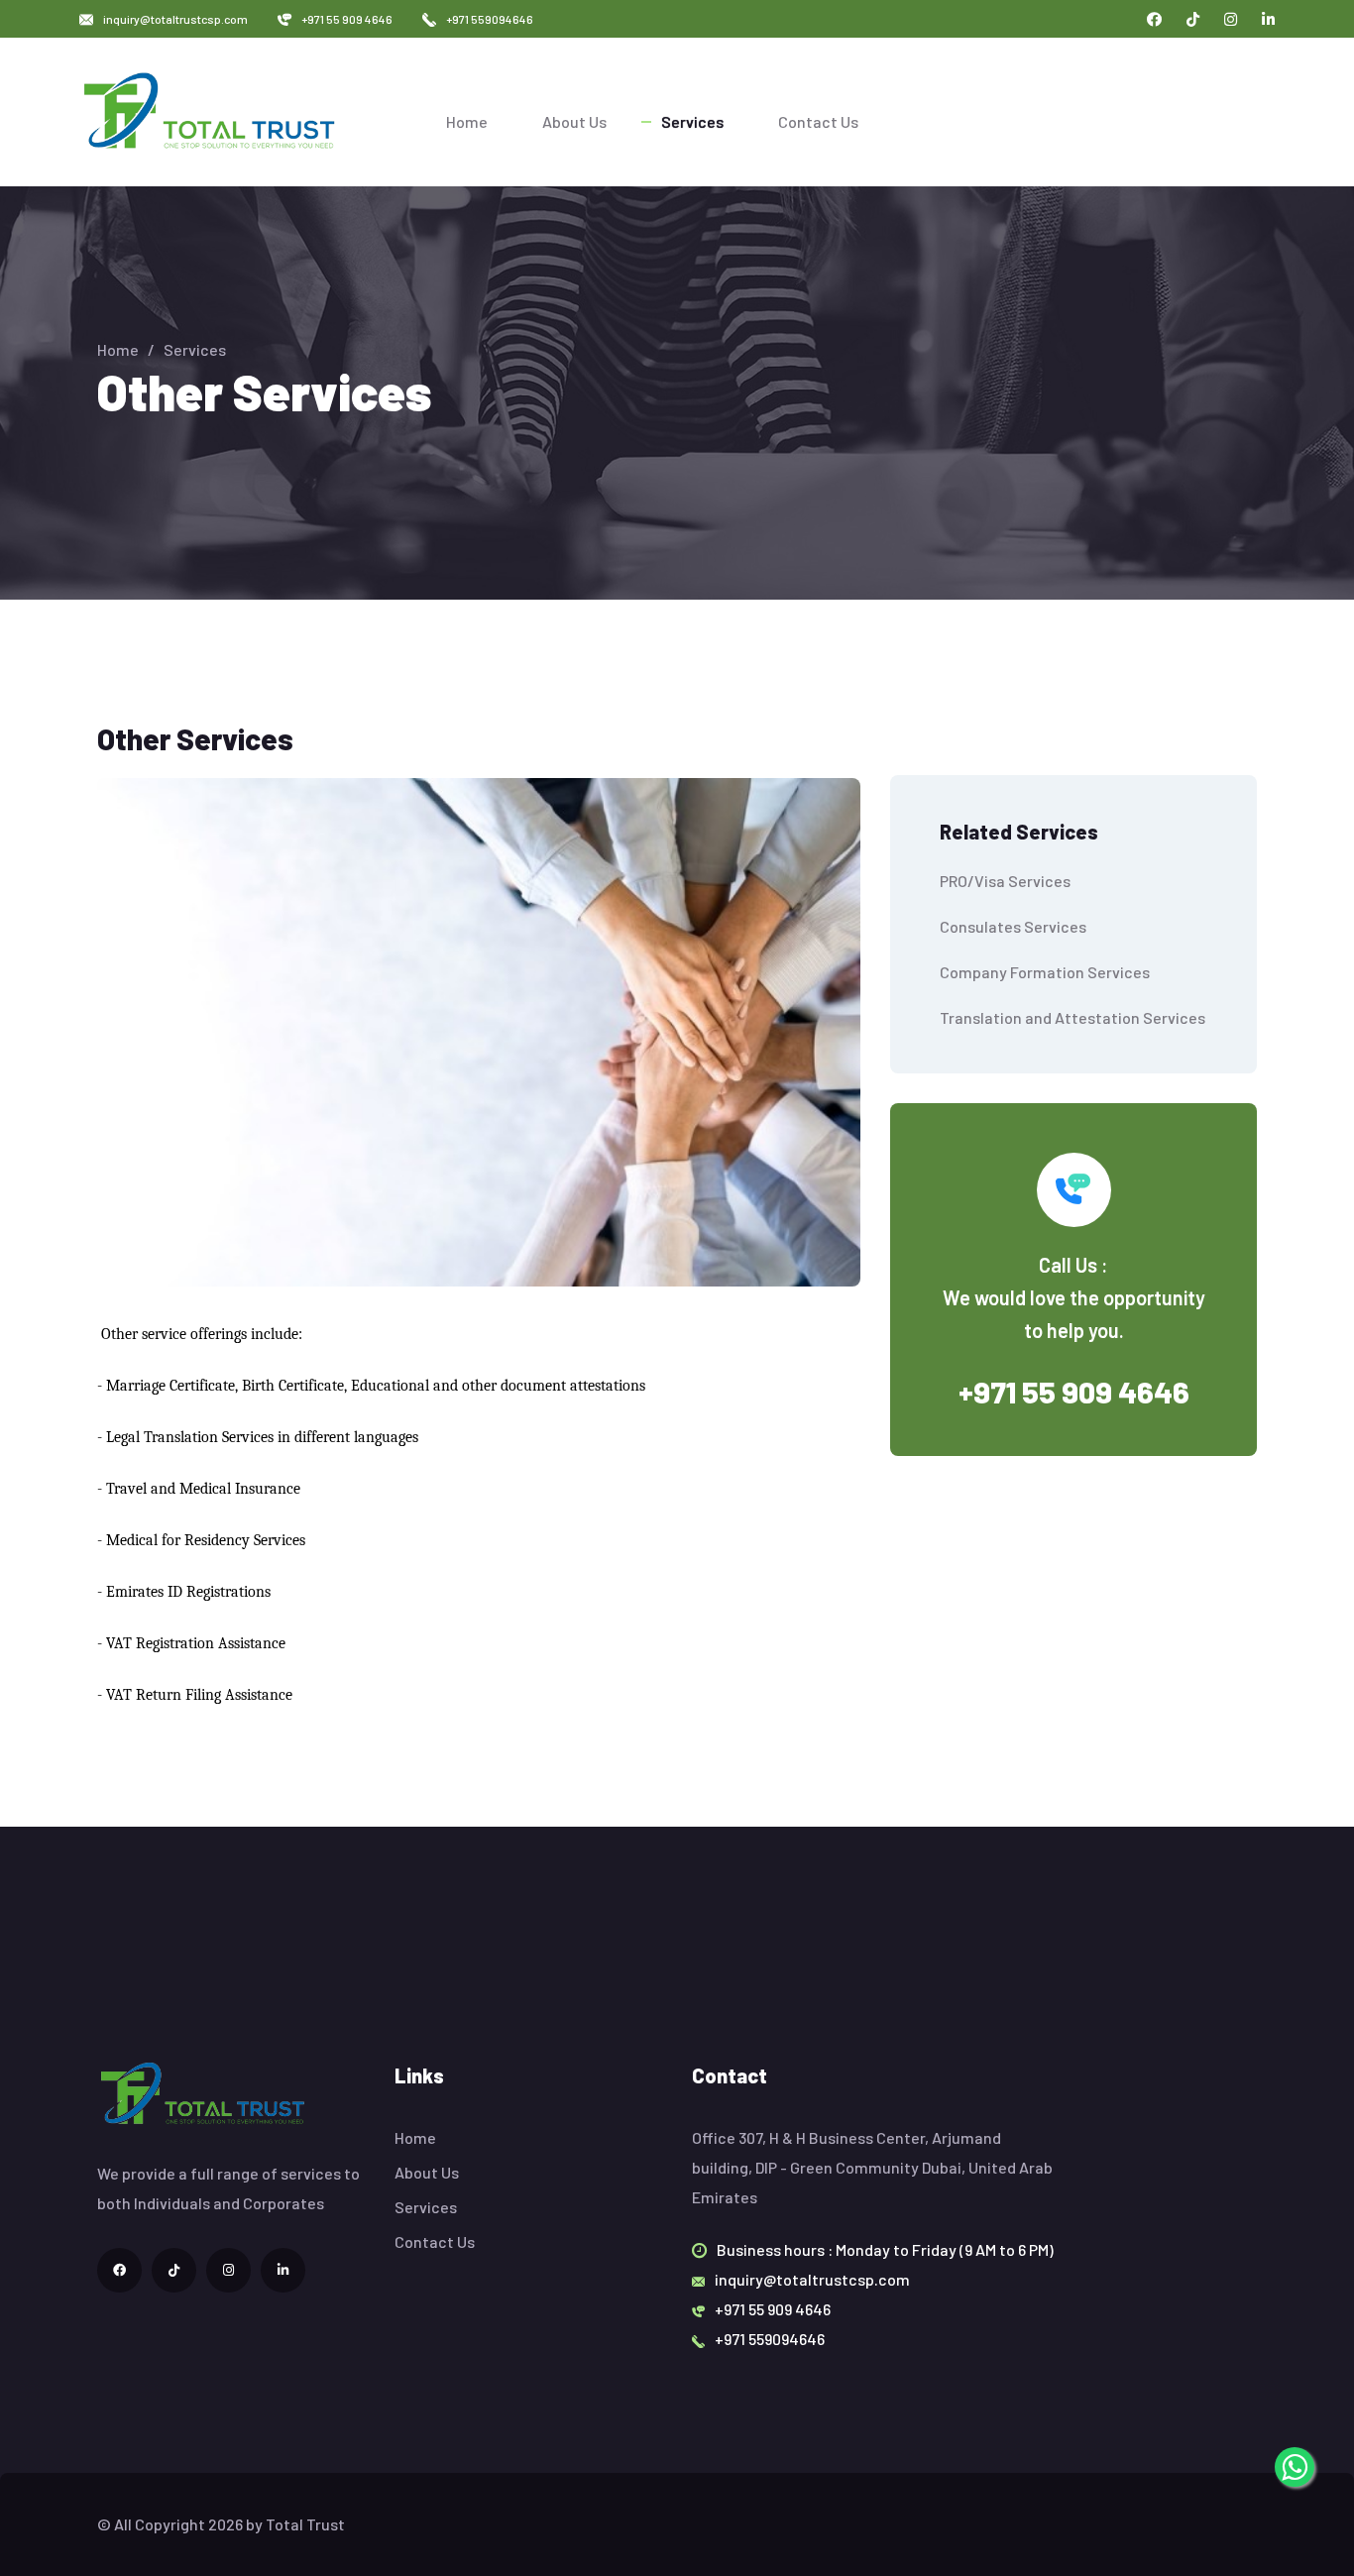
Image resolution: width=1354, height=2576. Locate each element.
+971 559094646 (490, 19)
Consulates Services (1013, 926)
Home (467, 121)
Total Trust (305, 2524)
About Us (574, 121)
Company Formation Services (1045, 972)
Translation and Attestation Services (1072, 1017)
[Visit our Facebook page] (1154, 19)
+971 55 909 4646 (347, 19)
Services (692, 121)
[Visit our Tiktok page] (1193, 19)
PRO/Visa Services (1005, 881)
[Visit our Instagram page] (1231, 19)
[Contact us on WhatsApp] (1295, 2467)
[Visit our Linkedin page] (1268, 19)
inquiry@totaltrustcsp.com (175, 19)
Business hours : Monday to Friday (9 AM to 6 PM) (885, 2249)
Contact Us (818, 121)
